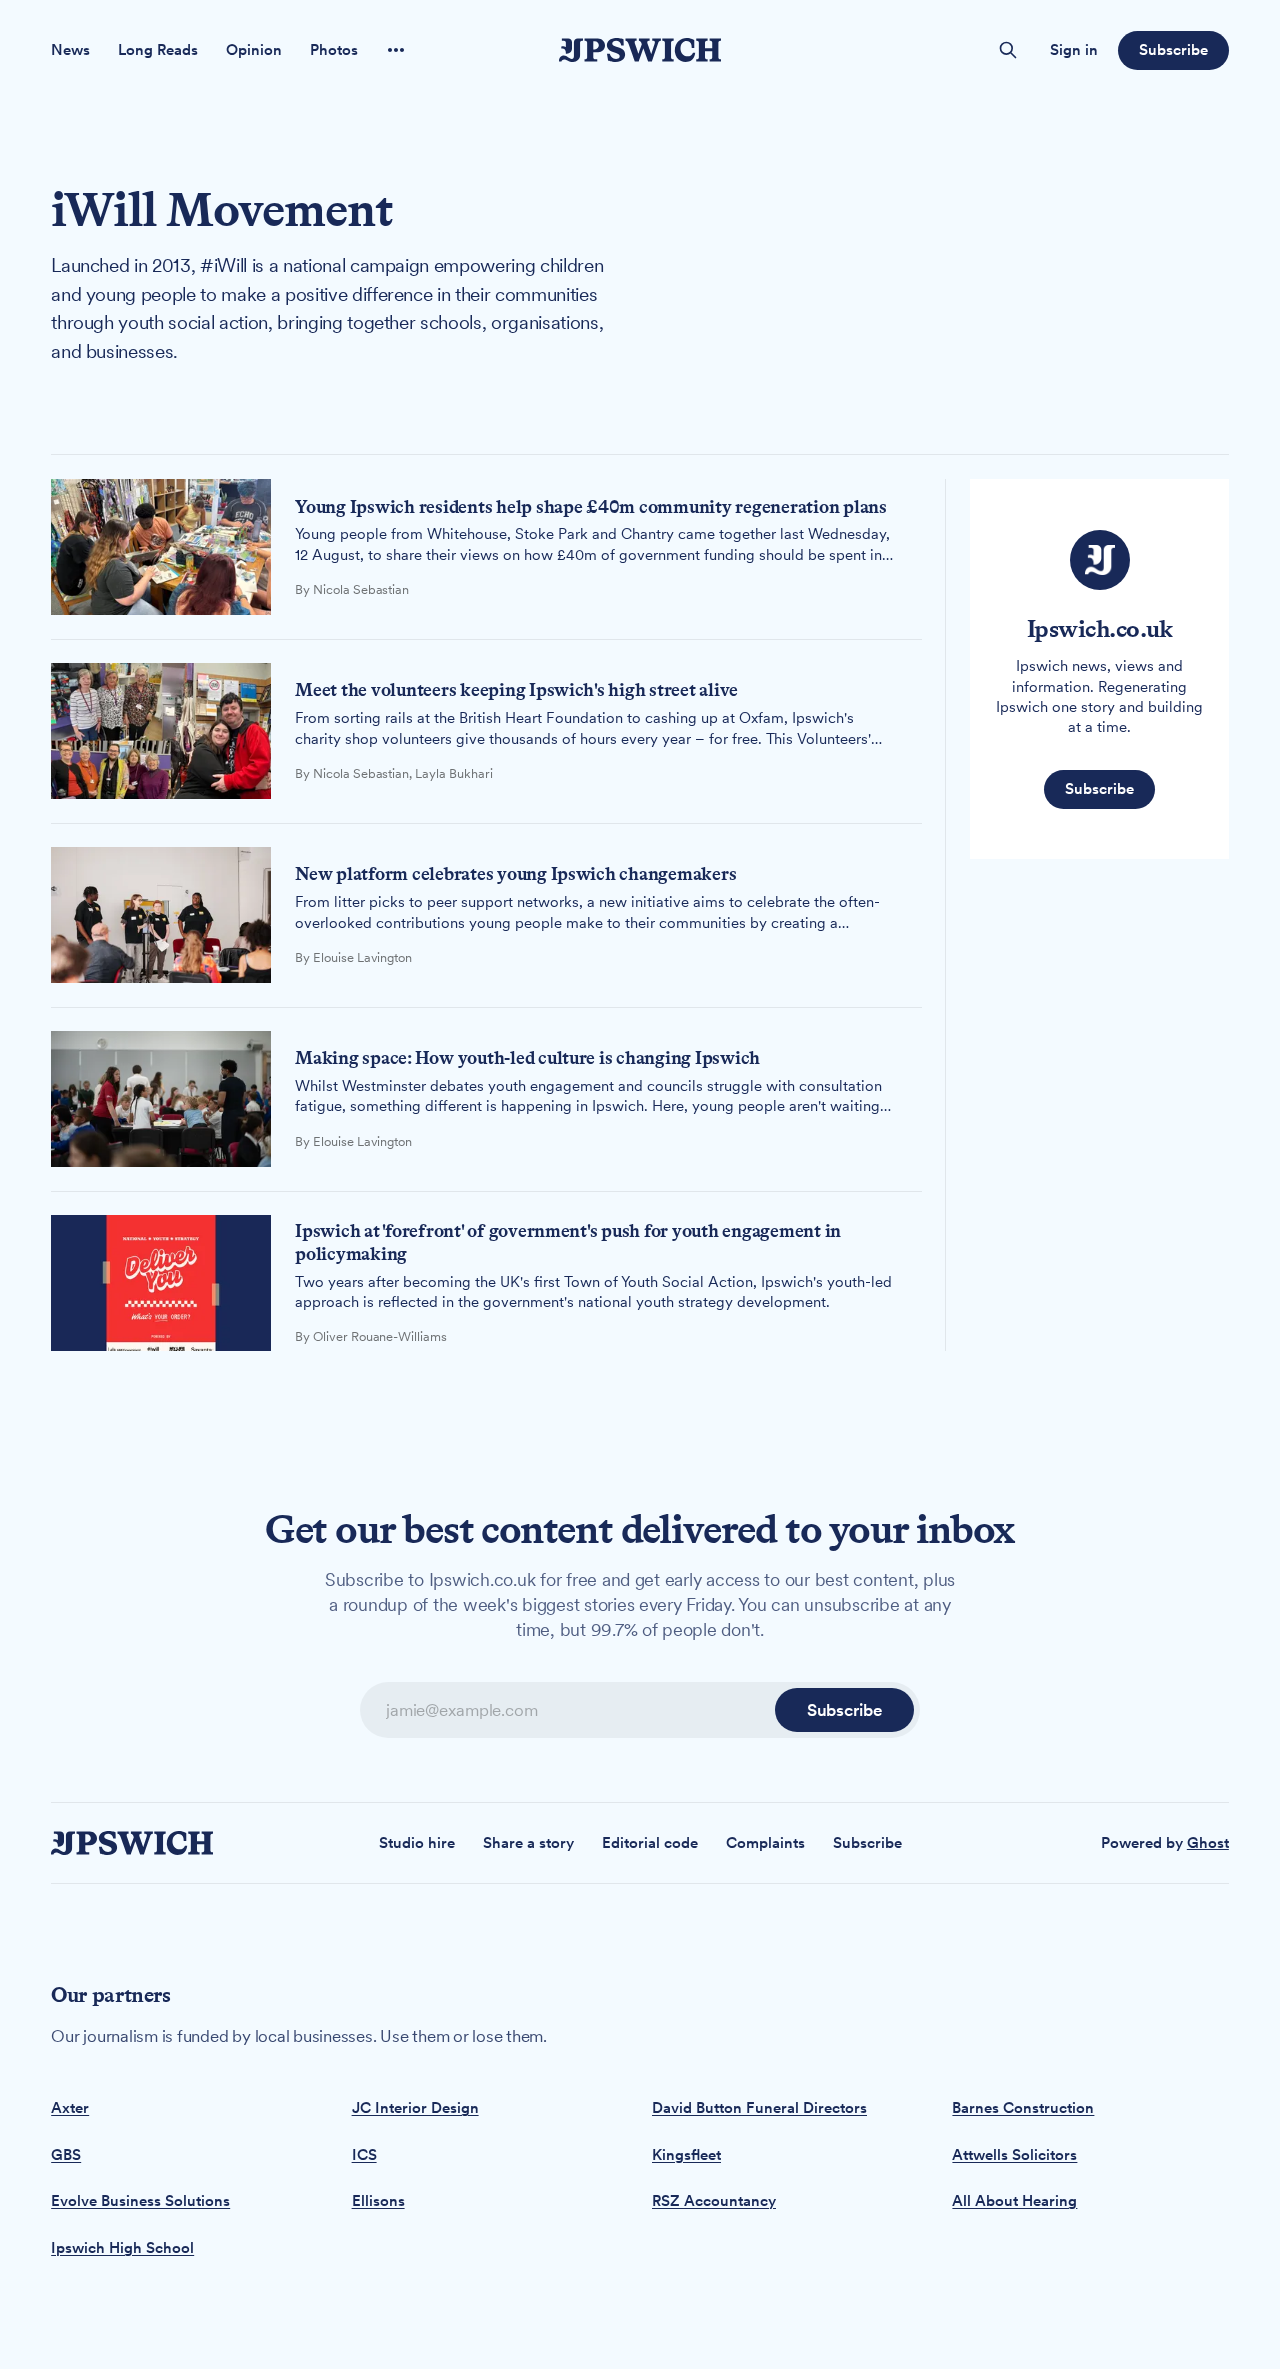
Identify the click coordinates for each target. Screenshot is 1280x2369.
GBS (66, 2155)
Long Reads (158, 50)
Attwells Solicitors (1014, 2155)
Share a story (528, 1843)
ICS (364, 2155)
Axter (70, 2108)
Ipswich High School (122, 2248)
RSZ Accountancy (714, 2201)
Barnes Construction (1023, 2108)
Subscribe (1173, 50)
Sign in (1074, 50)
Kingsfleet (686, 2155)
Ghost (1208, 1843)
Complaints (765, 1843)
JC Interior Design (415, 2108)
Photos (334, 50)
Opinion (254, 50)
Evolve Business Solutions (140, 2201)
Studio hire (417, 1843)
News (70, 50)
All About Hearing (1014, 2201)
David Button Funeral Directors (759, 2108)
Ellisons (378, 2201)
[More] (396, 50)
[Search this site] (1008, 50)
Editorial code (650, 1843)
